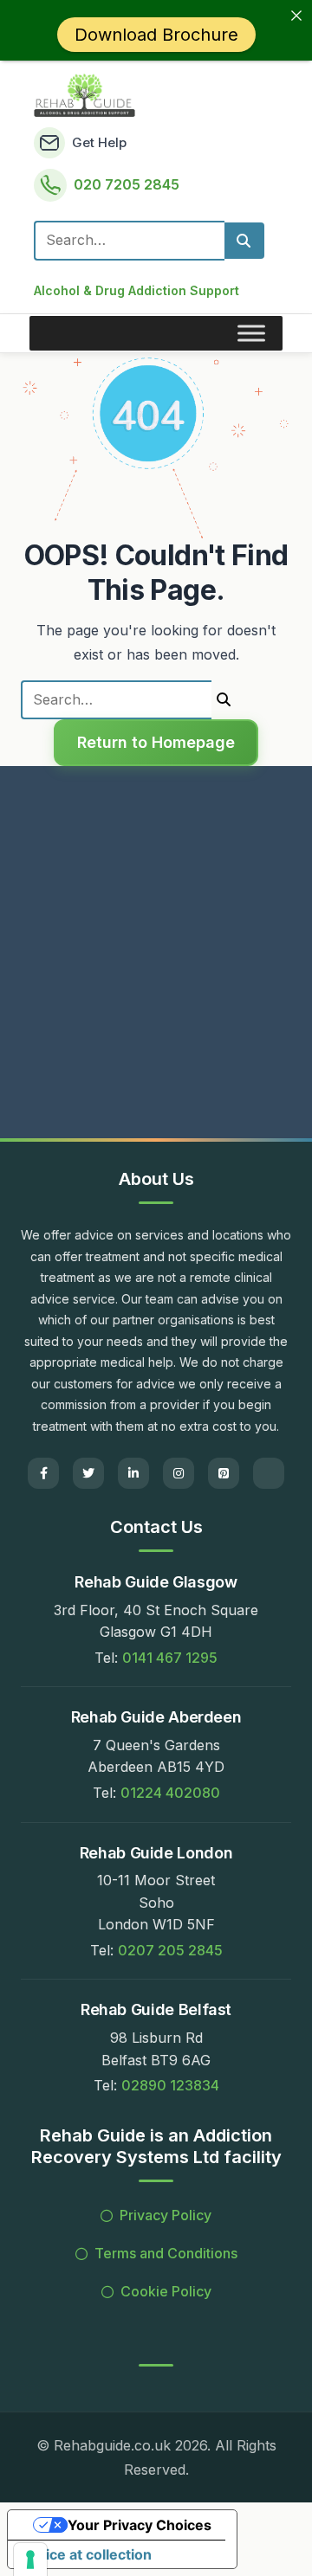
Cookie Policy (166, 2291)
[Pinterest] (224, 1473)
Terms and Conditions (166, 2253)
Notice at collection (87, 2554)
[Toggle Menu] (251, 333)
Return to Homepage (156, 742)
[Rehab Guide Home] (84, 95)
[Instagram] (179, 1473)
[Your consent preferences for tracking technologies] (30, 2560)
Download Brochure (156, 35)
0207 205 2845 (170, 1950)
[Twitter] (88, 1473)
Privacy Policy (166, 2215)
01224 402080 (170, 1793)
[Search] (244, 241)
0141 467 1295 (170, 1658)
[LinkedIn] (133, 1473)
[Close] (296, 16)
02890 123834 (170, 2085)
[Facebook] (43, 1473)
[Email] (269, 1473)
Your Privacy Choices (140, 2525)
